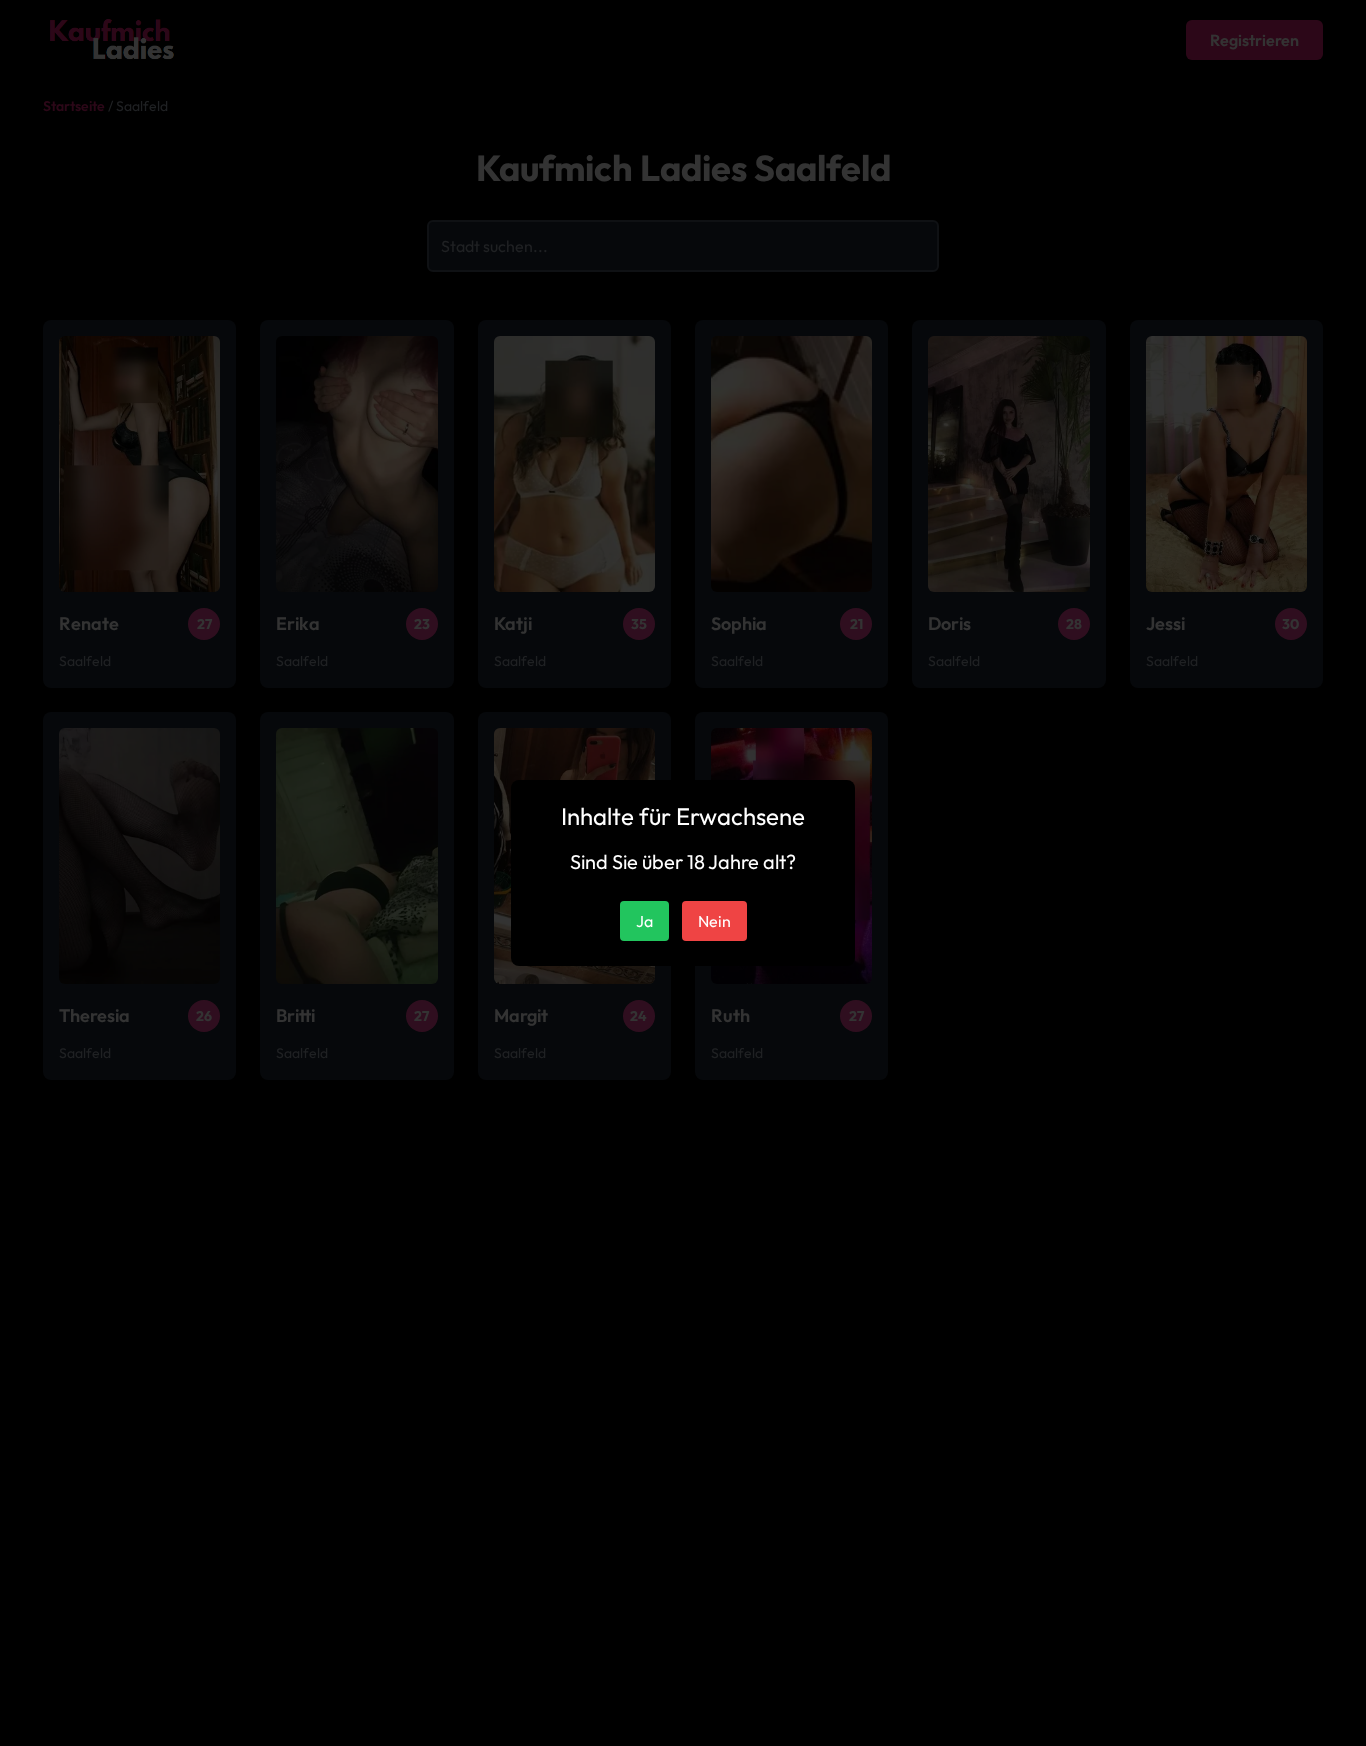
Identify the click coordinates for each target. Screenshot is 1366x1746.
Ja (644, 921)
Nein (714, 921)
